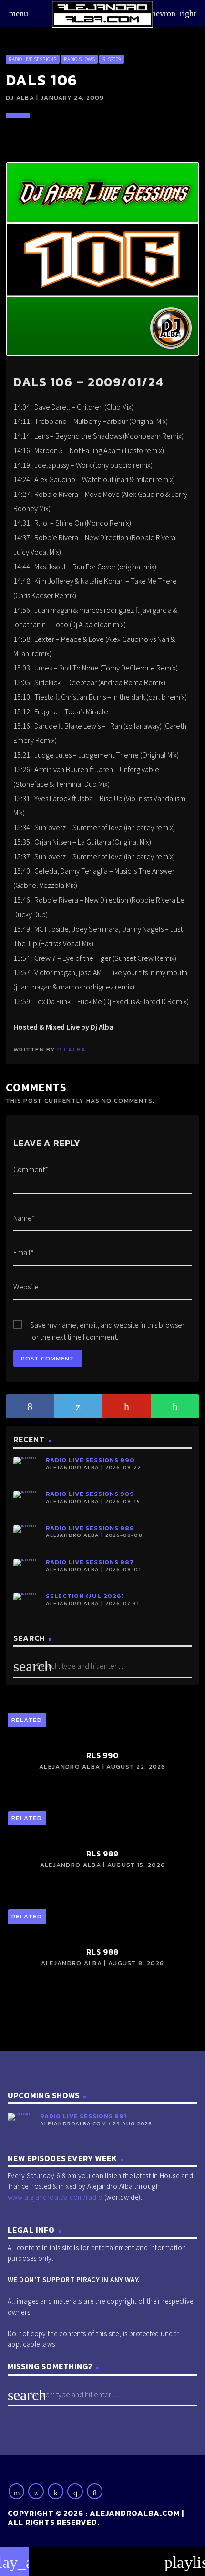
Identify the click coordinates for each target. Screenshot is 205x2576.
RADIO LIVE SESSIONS (32, 59)
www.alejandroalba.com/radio (55, 2197)
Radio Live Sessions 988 (90, 1528)
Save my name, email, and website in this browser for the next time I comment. (107, 1325)
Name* (24, 1218)
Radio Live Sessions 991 (83, 2116)
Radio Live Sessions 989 (90, 1494)
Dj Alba (72, 1049)
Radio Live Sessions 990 (90, 1460)
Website (26, 1287)
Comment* (31, 1169)
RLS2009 (112, 59)
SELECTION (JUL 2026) (85, 1596)
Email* (24, 1252)
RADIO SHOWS (79, 59)
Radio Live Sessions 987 (90, 1562)
